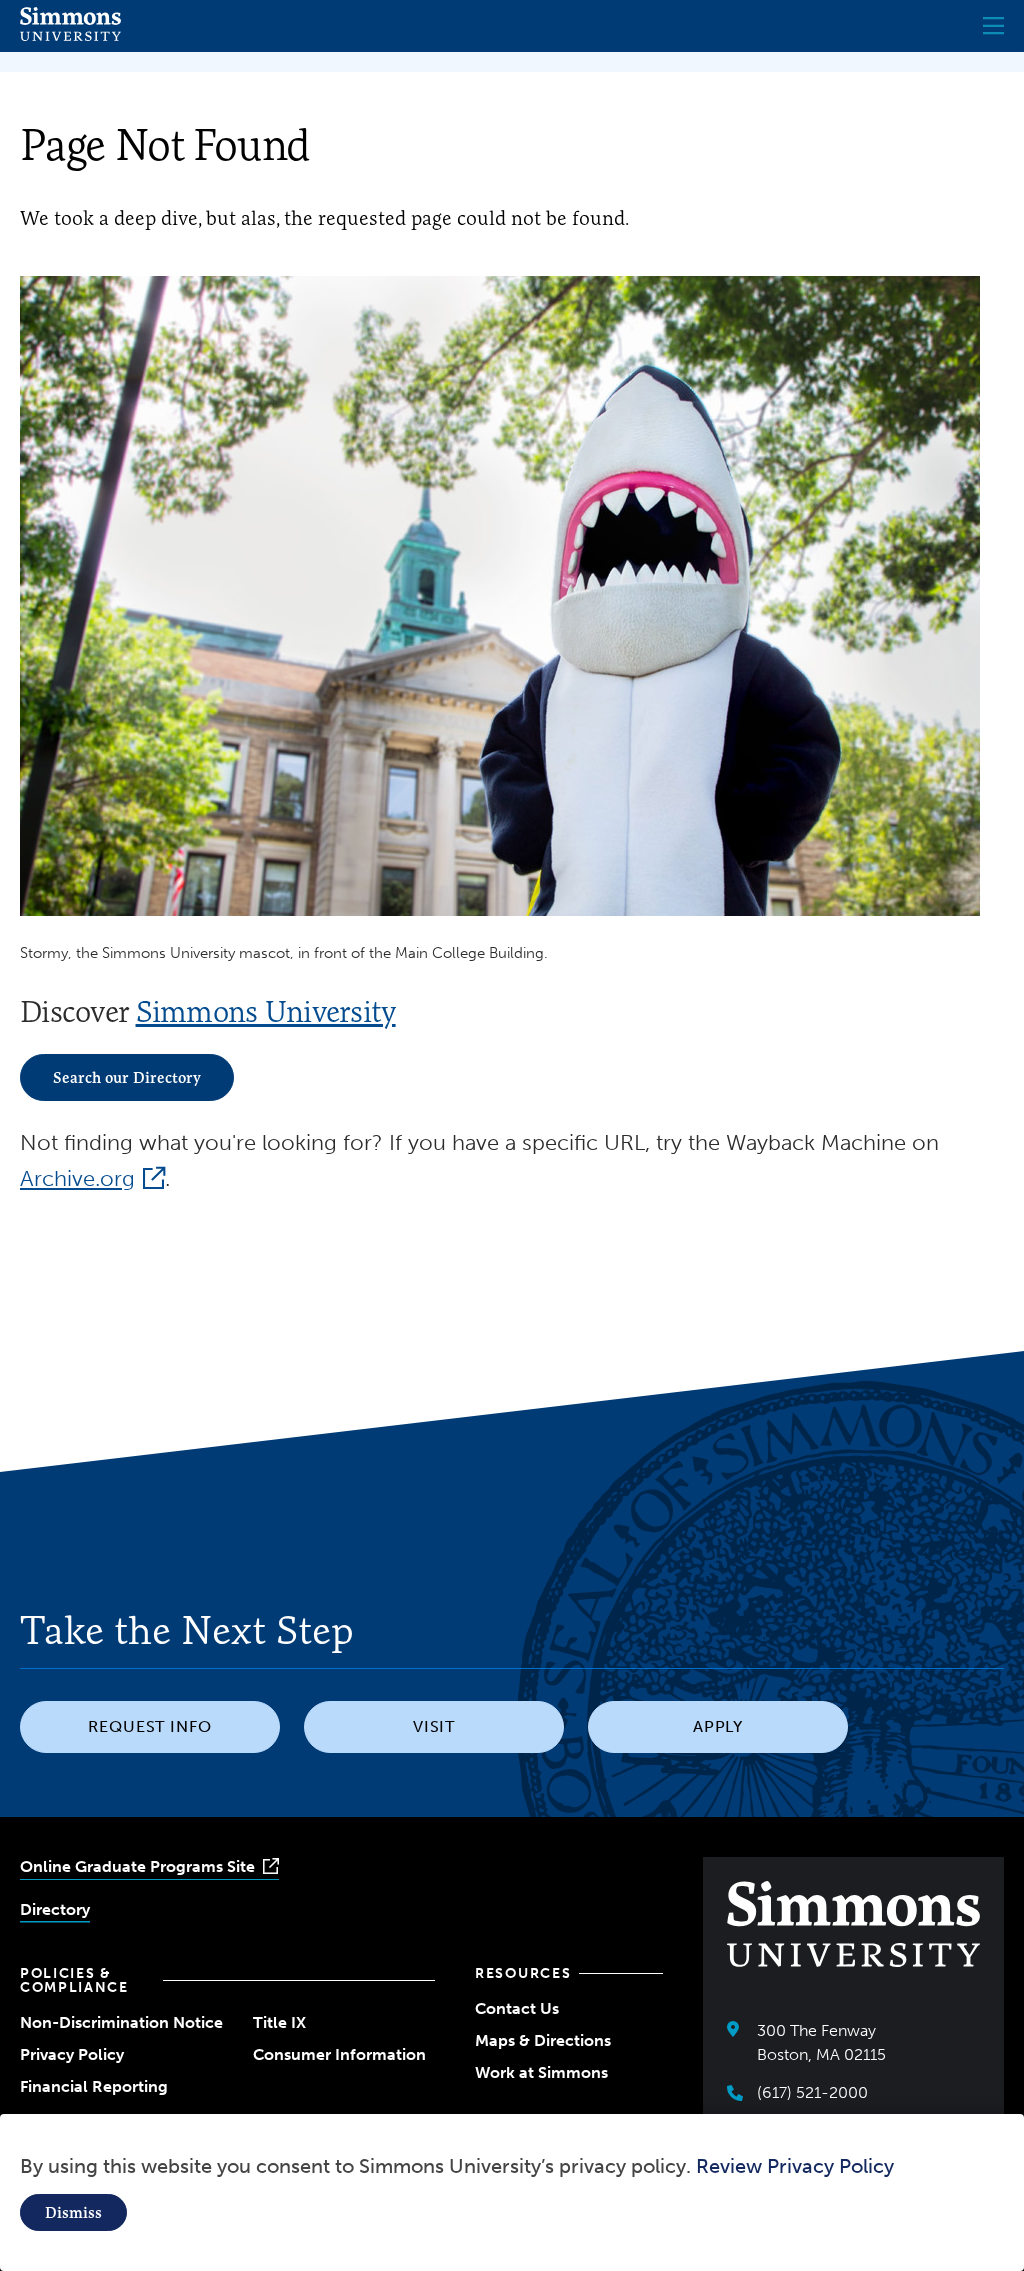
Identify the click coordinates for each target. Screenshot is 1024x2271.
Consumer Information (339, 2054)
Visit (434, 1726)
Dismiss (73, 2212)
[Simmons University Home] (70, 35)
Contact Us (517, 2008)
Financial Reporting (94, 2086)
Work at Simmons (541, 2072)
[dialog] (512, 2192)
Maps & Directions (543, 2040)
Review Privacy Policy (795, 2166)
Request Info (150, 1726)
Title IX (279, 2022)
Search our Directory (127, 1077)
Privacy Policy (72, 2054)
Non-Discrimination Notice (121, 2022)
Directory (55, 1909)
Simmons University (266, 1011)
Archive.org (77, 1178)
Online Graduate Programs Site (137, 1866)
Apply (718, 1726)
